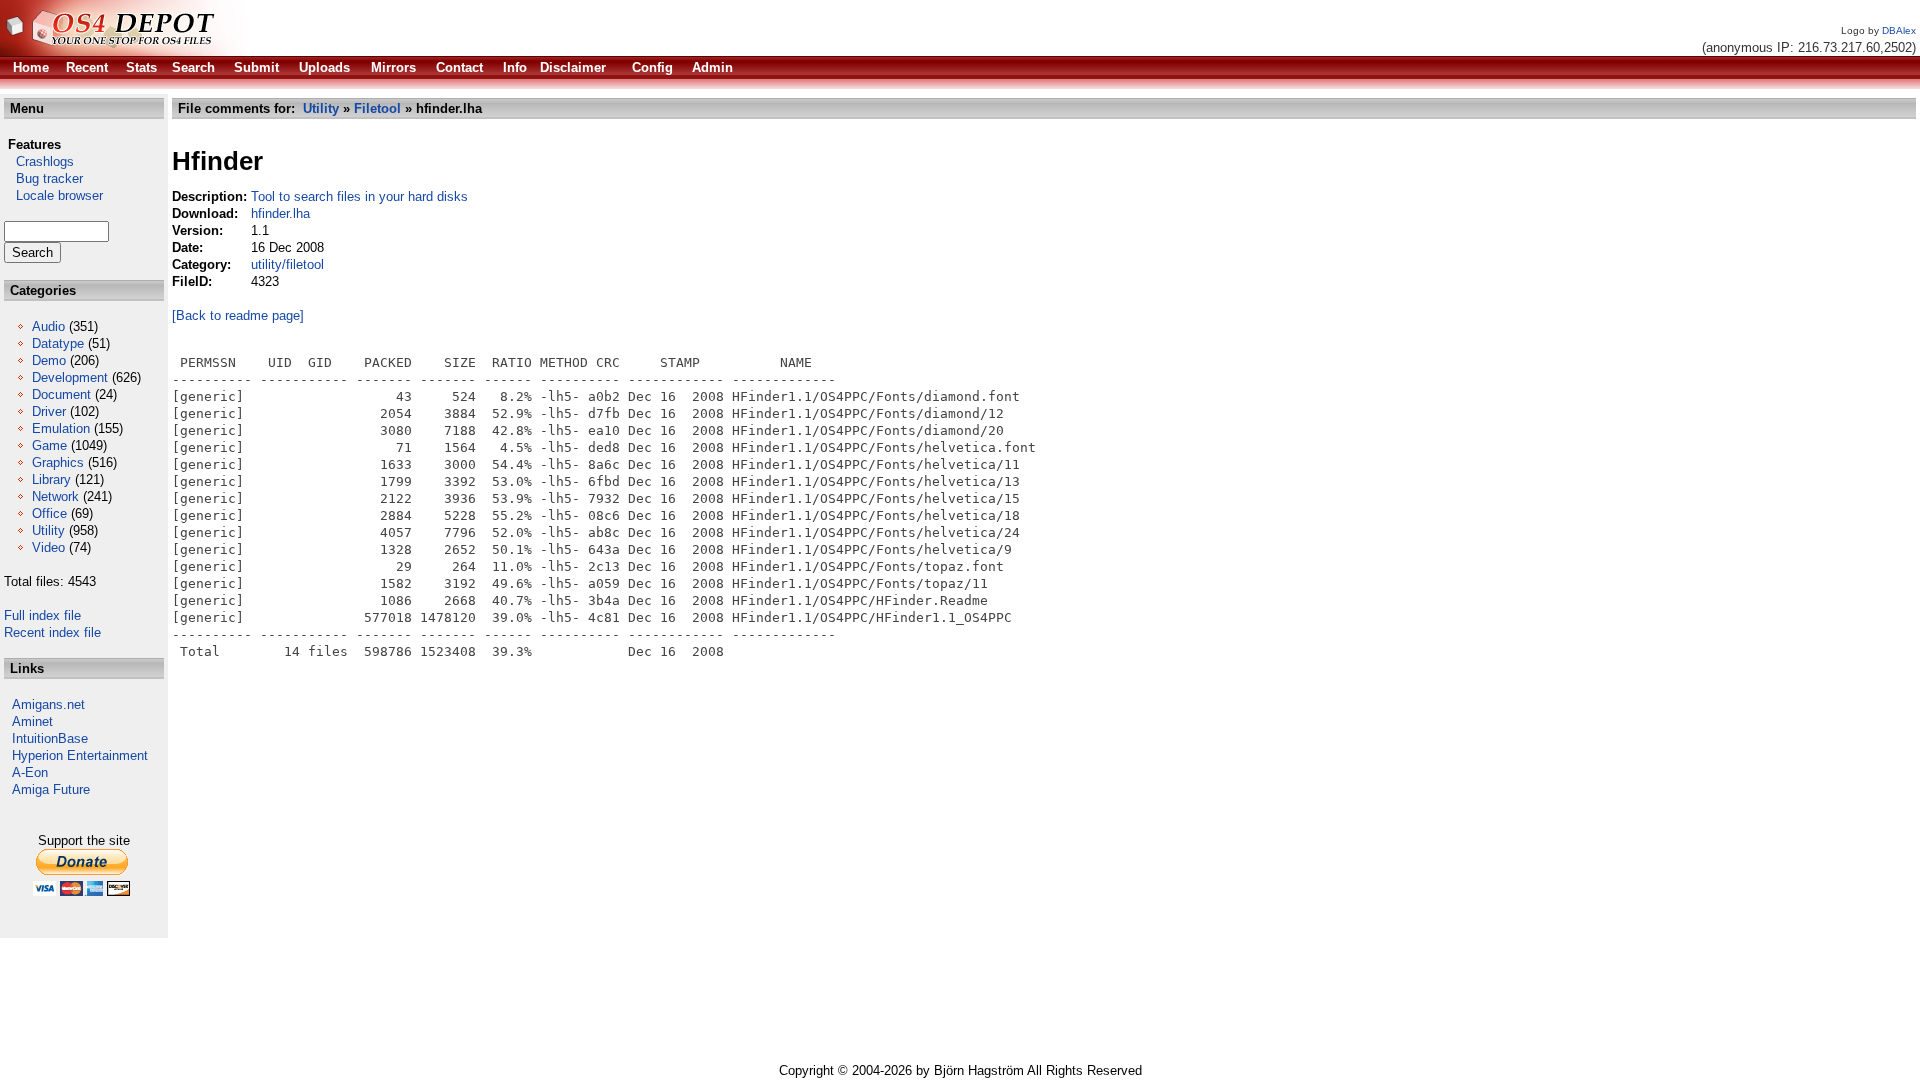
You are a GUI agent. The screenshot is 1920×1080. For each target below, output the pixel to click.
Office (49, 513)
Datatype (58, 343)
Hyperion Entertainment (80, 755)
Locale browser (53, 195)
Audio (48, 326)
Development (70, 377)
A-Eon (30, 772)
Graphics (58, 462)
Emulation (61, 428)
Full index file (42, 615)
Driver (49, 411)
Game (49, 445)
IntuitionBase (50, 738)
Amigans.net (48, 704)
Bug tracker (43, 178)
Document (61, 394)
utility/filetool (287, 264)
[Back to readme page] (238, 315)
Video (48, 547)
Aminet (32, 721)
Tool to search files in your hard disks (359, 196)
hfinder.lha (280, 213)
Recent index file (52, 632)
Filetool (377, 108)
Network (55, 496)
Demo (49, 360)
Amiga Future (51, 789)
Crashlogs (39, 161)
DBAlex (1899, 30)
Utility (48, 530)
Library (51, 479)
